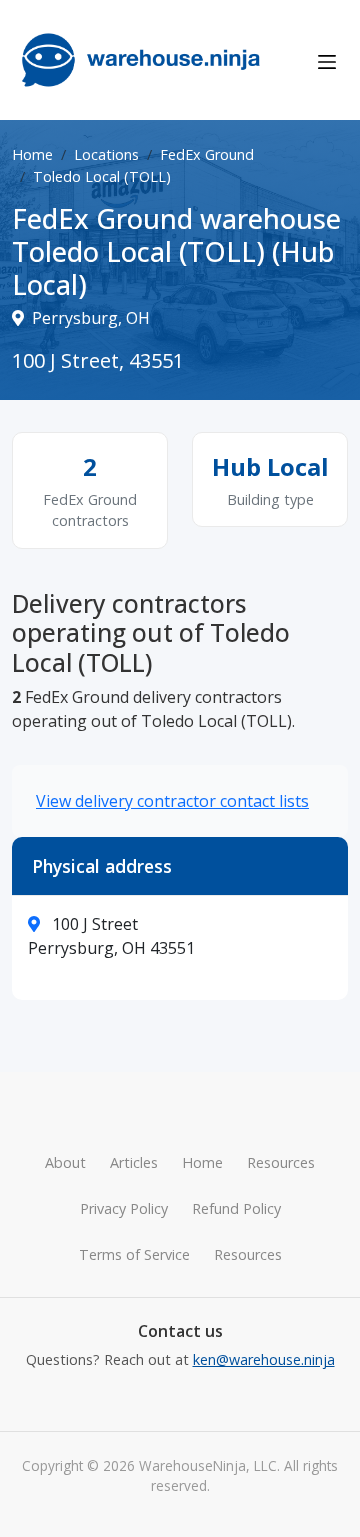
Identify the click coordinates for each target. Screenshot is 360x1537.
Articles (134, 1162)
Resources (281, 1162)
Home (32, 154)
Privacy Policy (124, 1208)
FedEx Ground (207, 154)
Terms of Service (134, 1254)
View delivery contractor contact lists (172, 801)
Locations (106, 154)
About (65, 1162)
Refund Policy (236, 1208)
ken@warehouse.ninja (264, 1359)
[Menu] (327, 60)
